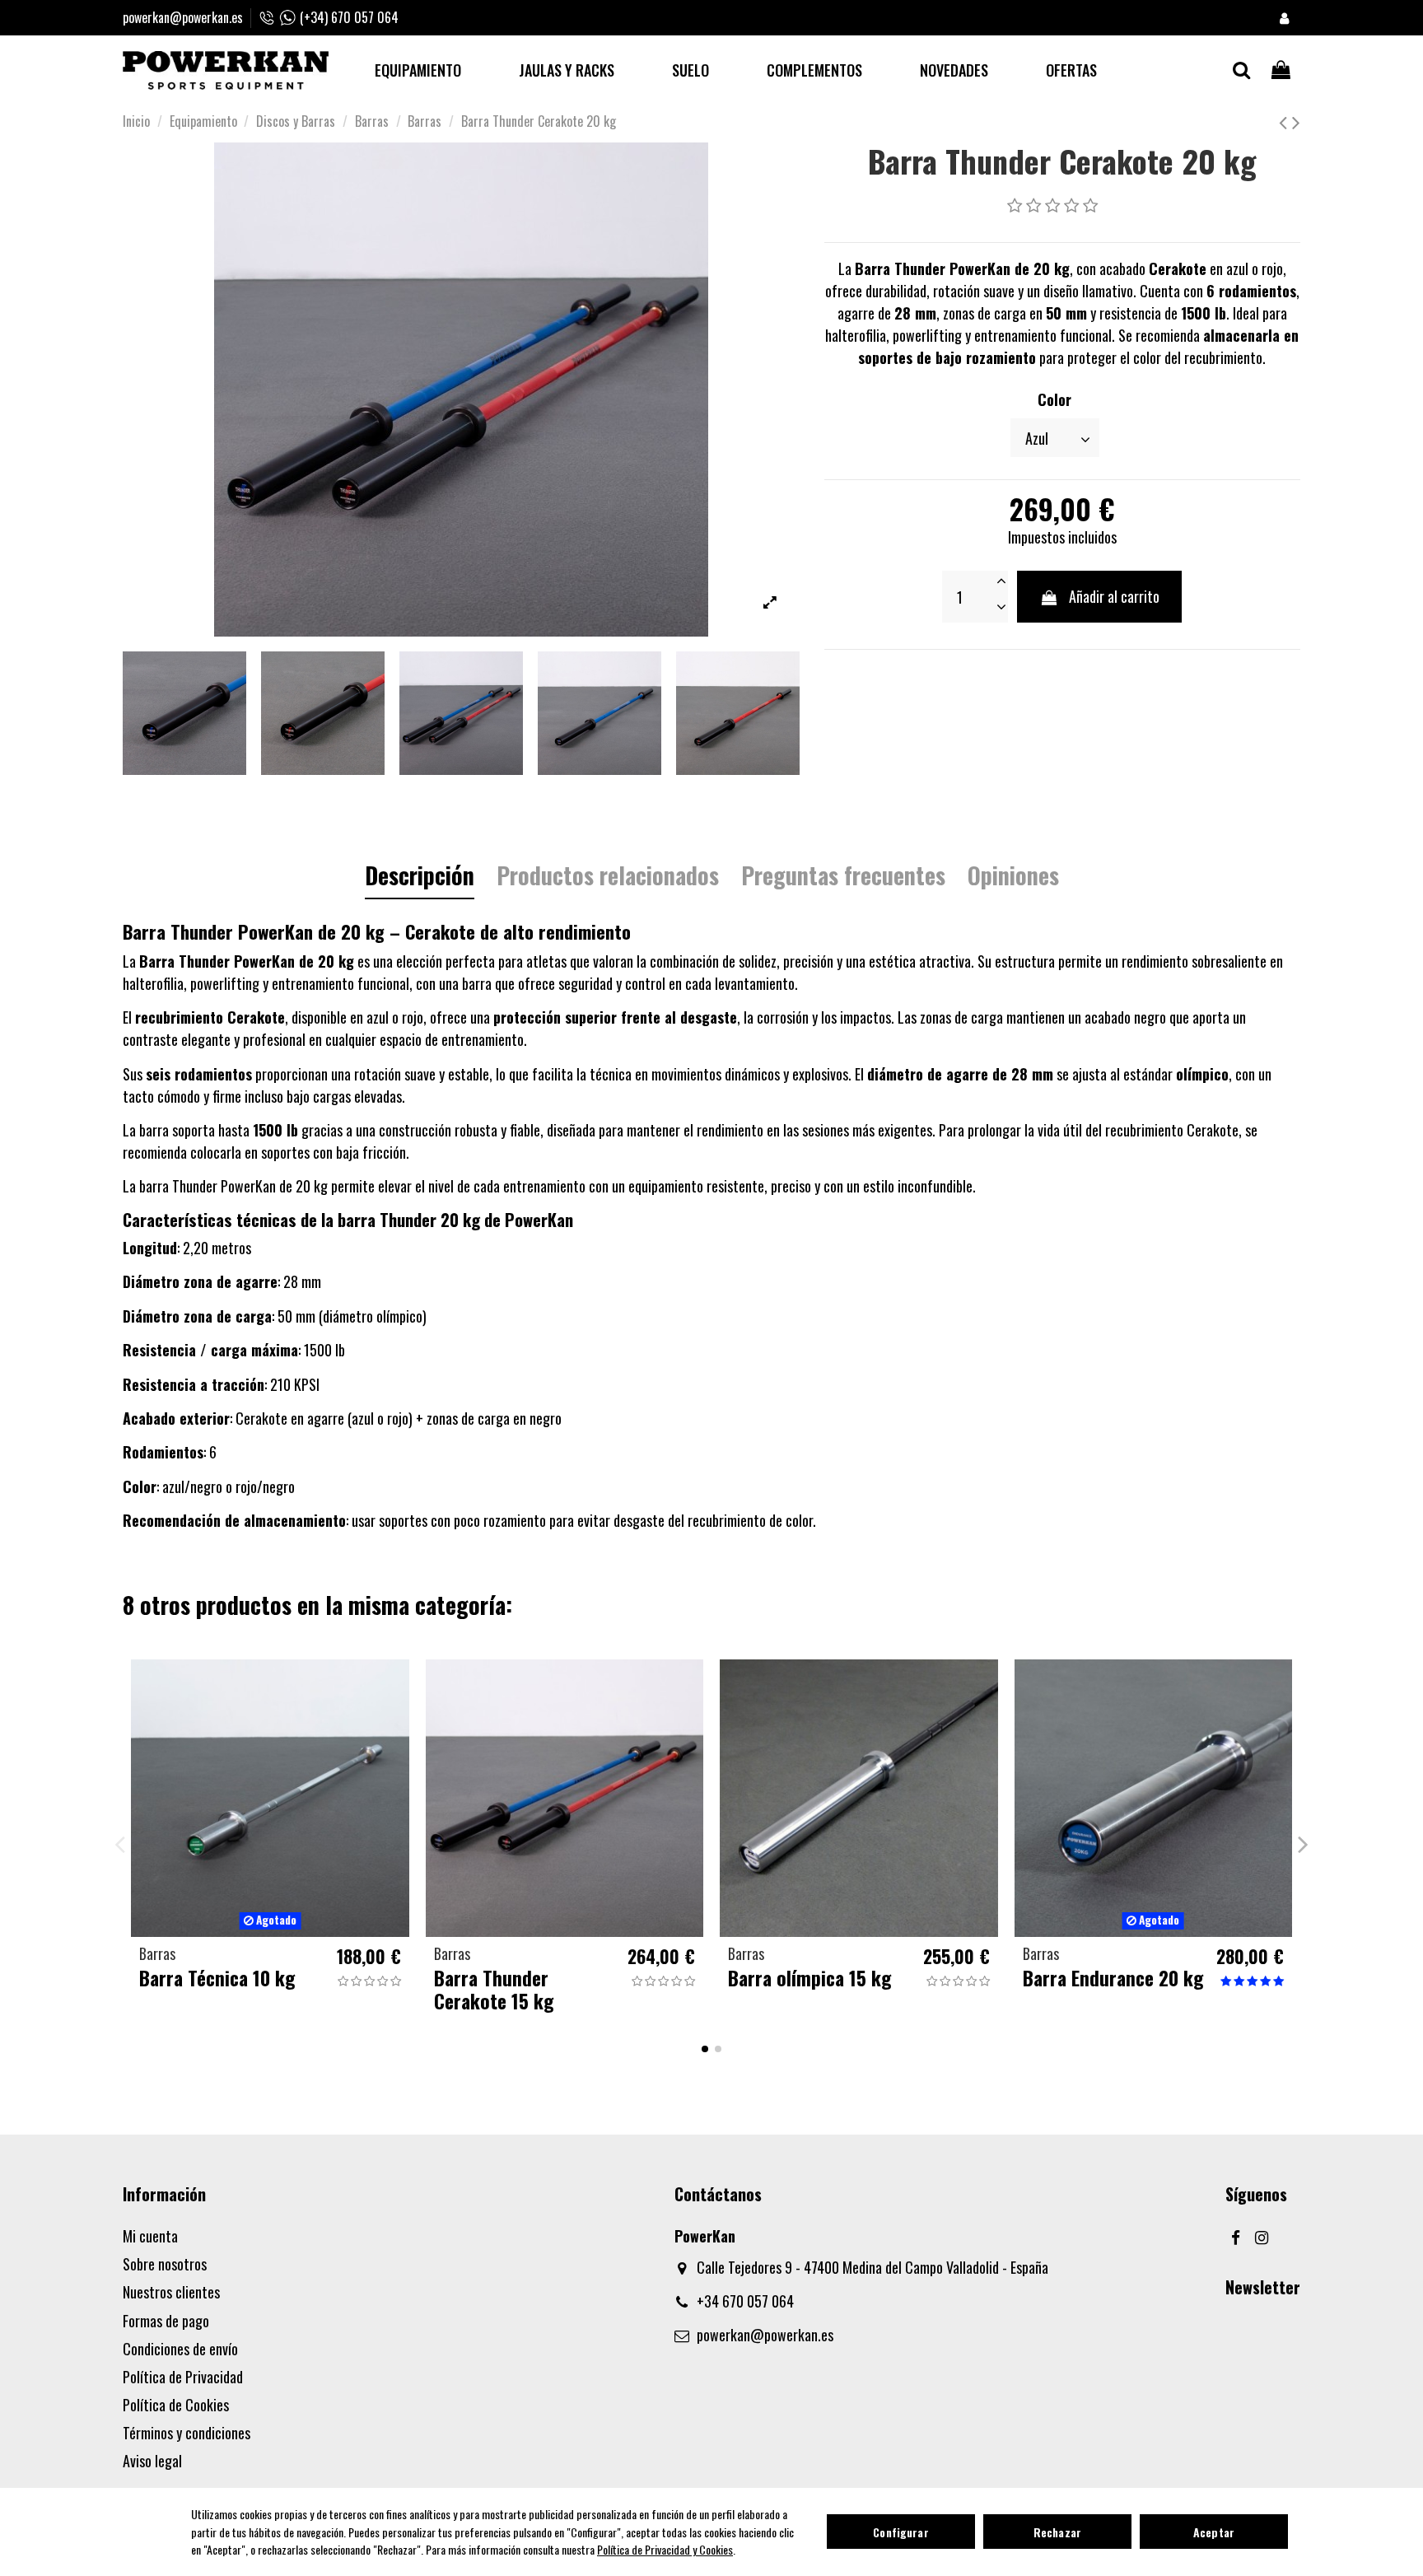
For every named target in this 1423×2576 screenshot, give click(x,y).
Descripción (420, 878)
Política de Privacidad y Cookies (665, 2549)
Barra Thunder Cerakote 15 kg (494, 1989)
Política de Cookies (176, 2405)
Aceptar (1214, 2532)
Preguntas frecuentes (843, 878)
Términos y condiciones (187, 2433)
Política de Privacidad (183, 2377)
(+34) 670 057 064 (349, 17)
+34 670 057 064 (745, 2301)
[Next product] (1296, 120)
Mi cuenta (150, 2236)
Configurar (900, 2532)
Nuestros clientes (171, 2292)
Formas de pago (166, 2321)
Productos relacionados (608, 878)
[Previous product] (1285, 120)
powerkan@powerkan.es (183, 17)
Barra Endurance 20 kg (1113, 1978)
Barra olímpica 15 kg (809, 1978)
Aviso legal (152, 2461)
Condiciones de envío (180, 2349)
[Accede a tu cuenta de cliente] (1284, 18)
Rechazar (1057, 2532)
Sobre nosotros (165, 2264)
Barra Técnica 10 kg (217, 1978)
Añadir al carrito (1114, 596)
